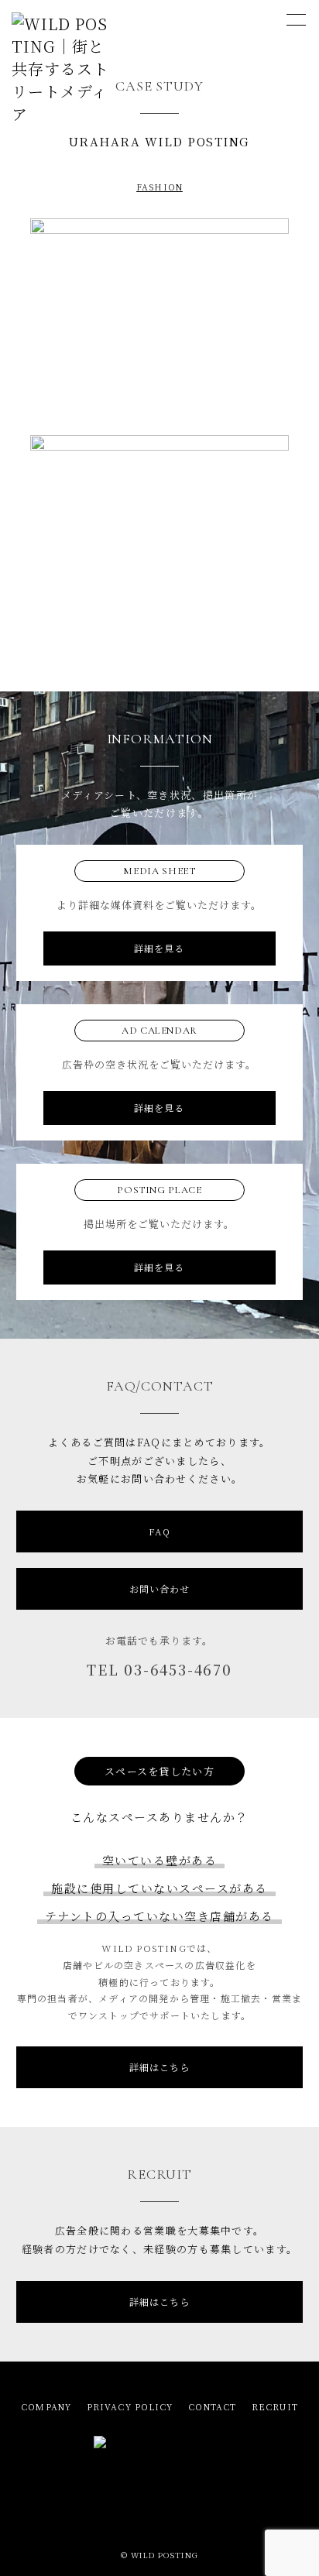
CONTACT (212, 2406)
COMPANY (46, 2406)
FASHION (159, 187)
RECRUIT (275, 2406)
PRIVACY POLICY (130, 2406)
